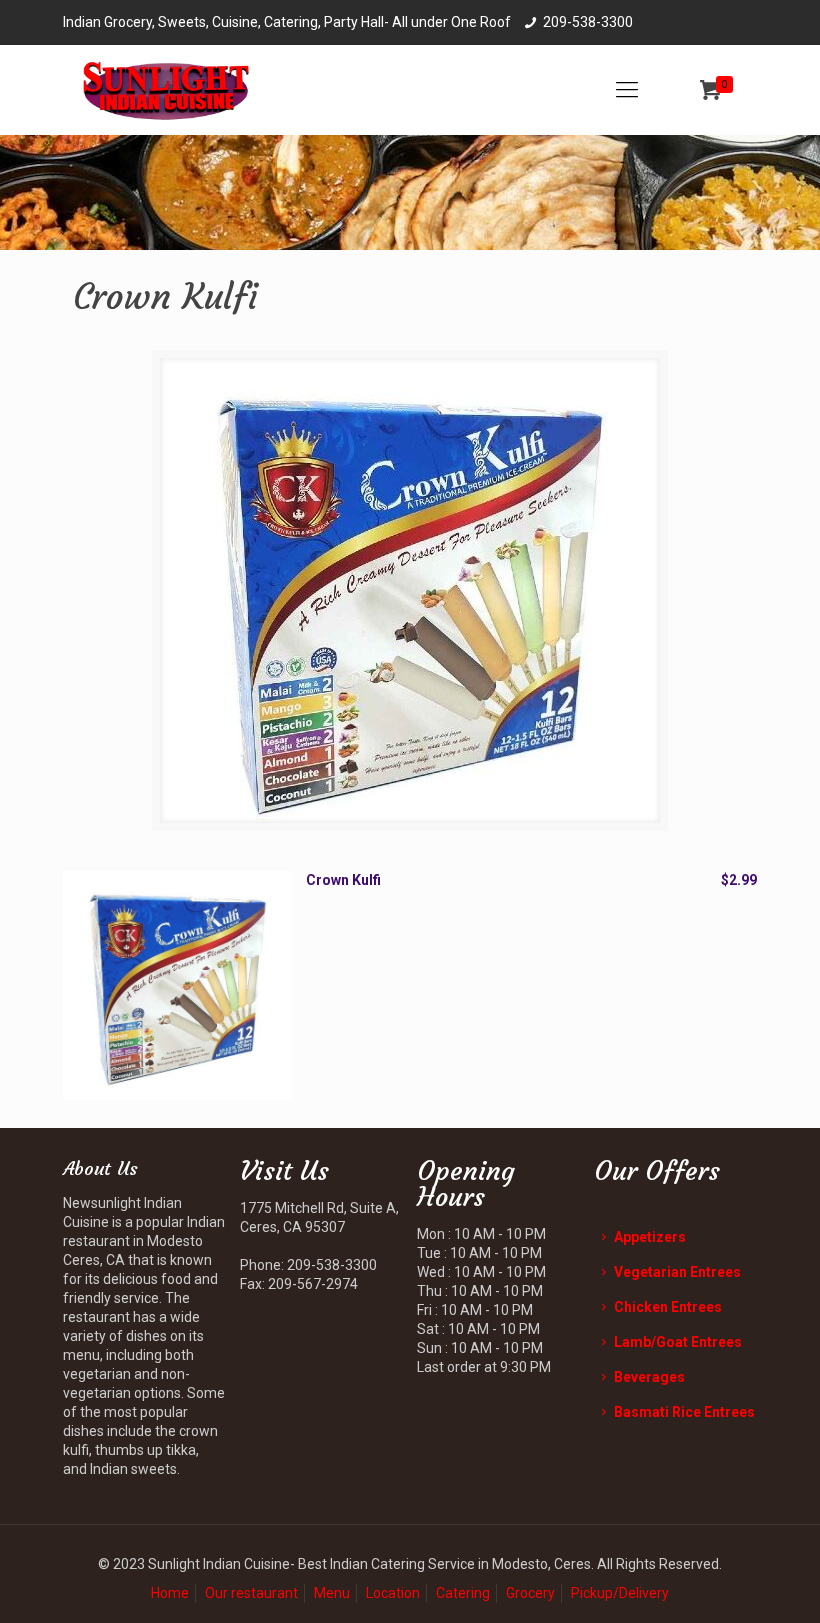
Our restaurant (251, 1593)
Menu (332, 1593)
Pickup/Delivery (620, 1593)
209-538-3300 (588, 22)
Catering (463, 1593)
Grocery (530, 1593)
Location (393, 1593)
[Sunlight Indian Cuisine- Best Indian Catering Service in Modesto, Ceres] (166, 90)
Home (170, 1593)
